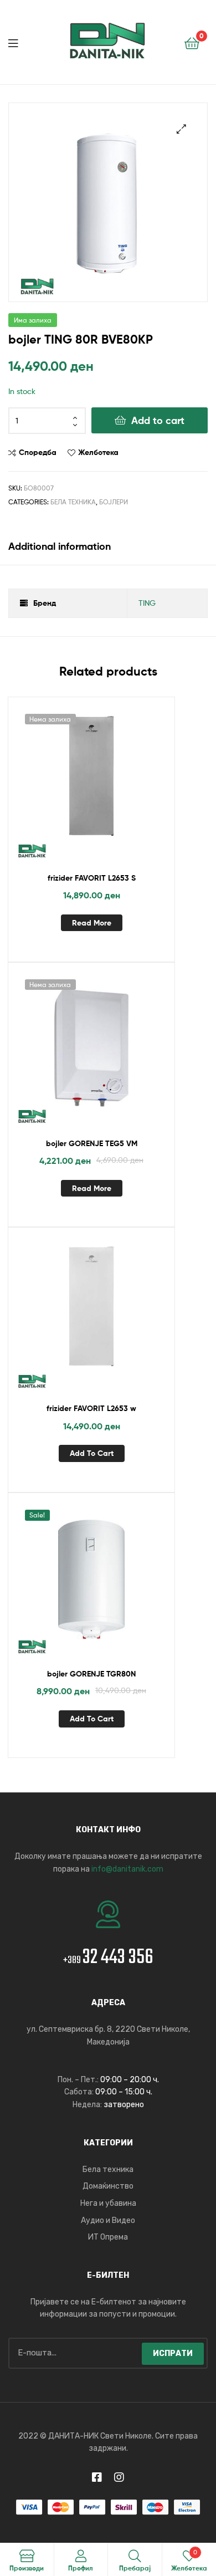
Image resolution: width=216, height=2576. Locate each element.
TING (147, 603)
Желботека (98, 452)
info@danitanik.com (127, 1869)
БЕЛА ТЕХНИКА (73, 502)
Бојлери (114, 502)
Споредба (38, 452)
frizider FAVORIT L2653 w (91, 1408)
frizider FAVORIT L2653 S (92, 878)
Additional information (60, 546)
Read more (92, 923)
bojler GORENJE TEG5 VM (92, 1143)
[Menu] (22, 42)
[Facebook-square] (97, 2477)
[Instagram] (119, 2477)
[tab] (108, 546)
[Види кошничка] (192, 42)
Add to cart (158, 420)
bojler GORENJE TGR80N (91, 1674)
